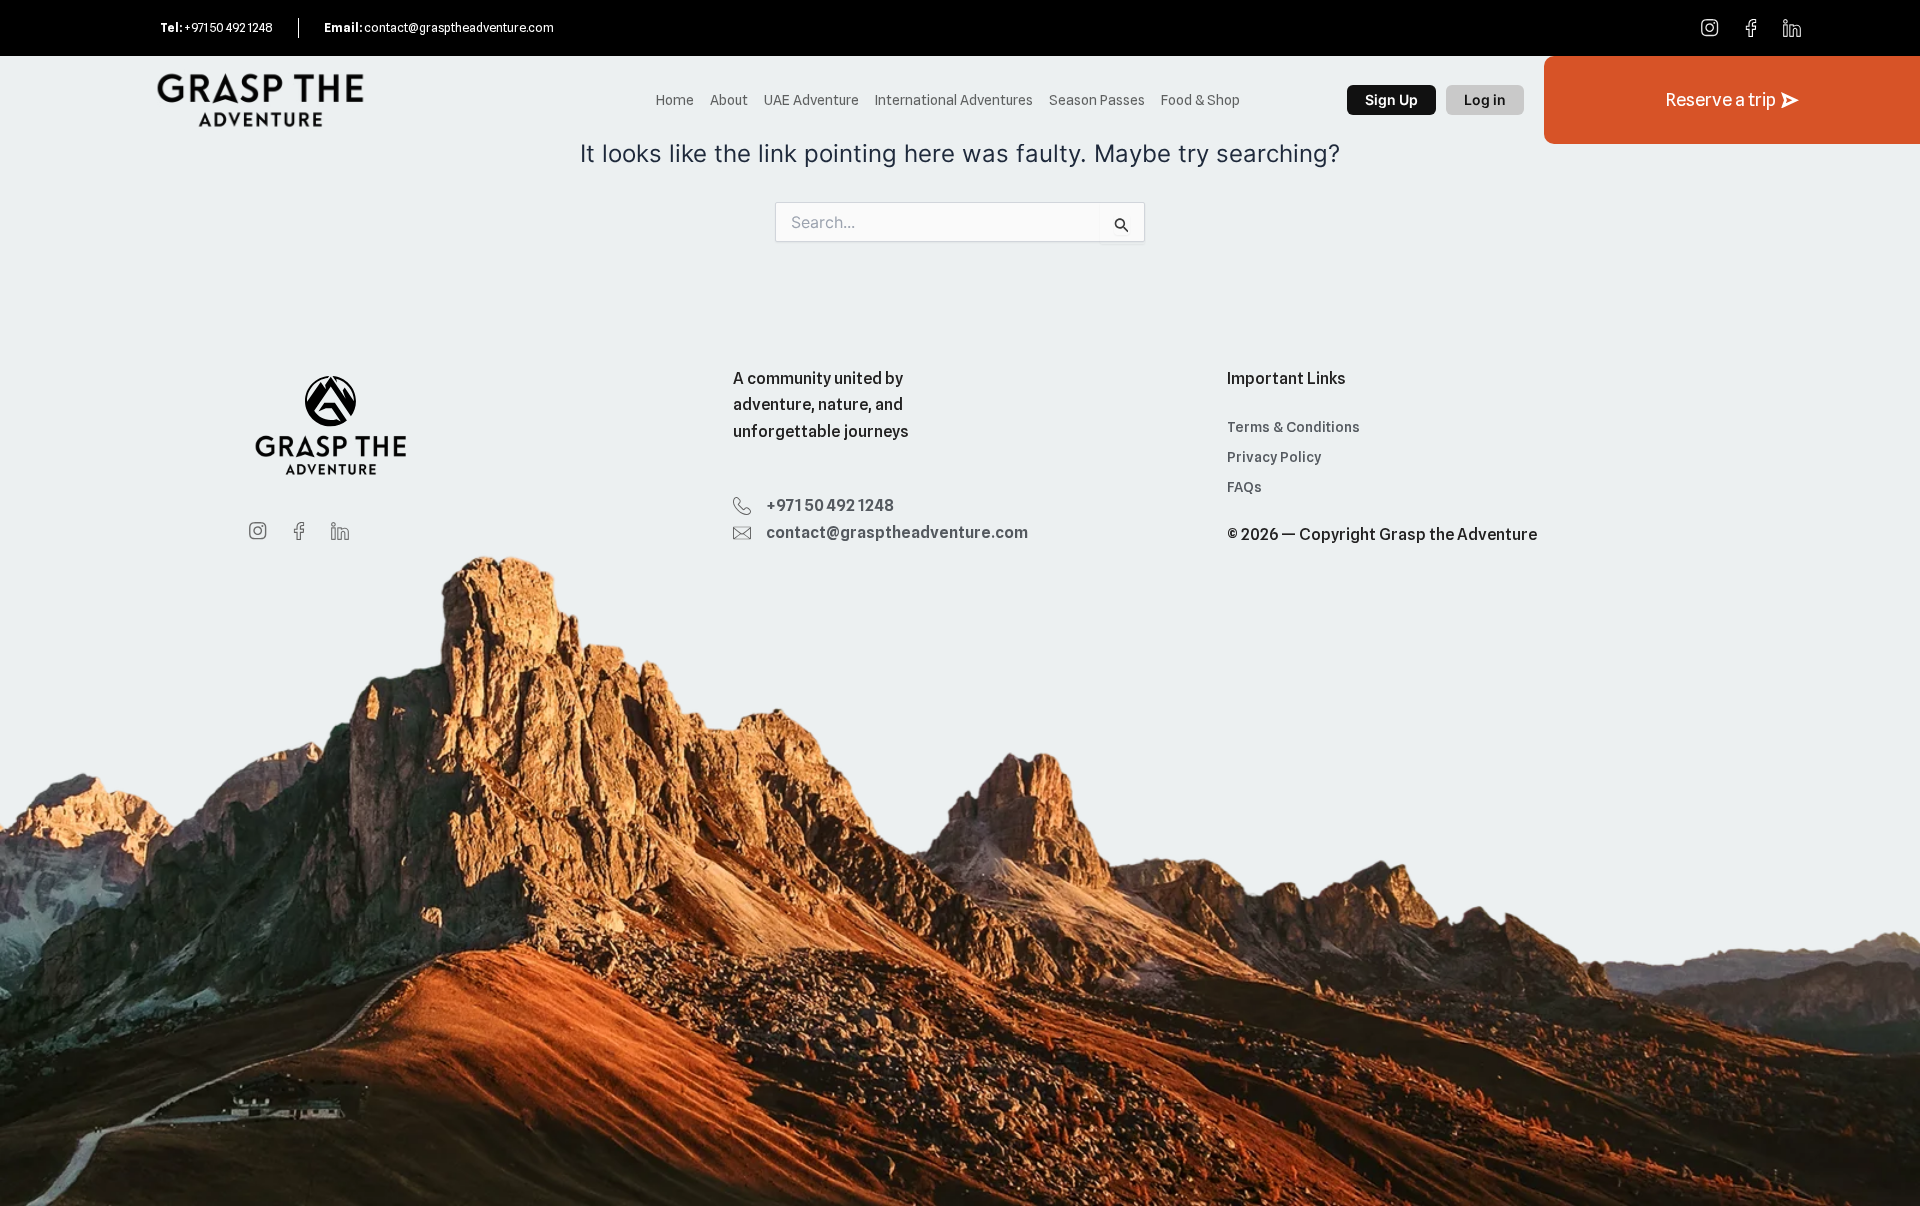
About (729, 100)
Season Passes (1097, 100)
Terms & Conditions (1293, 427)
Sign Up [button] (1391, 99)
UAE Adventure (811, 100)
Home (675, 100)
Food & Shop (1200, 100)
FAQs (1244, 487)
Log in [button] (1485, 99)
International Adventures (954, 100)
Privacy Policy (1274, 457)
